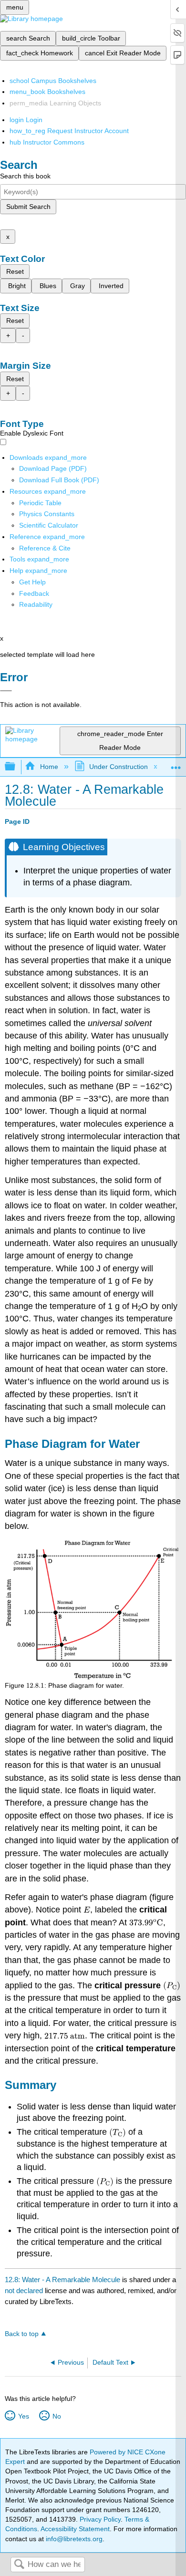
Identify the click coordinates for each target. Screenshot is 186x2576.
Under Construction (119, 767)
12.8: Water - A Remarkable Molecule (62, 2280)
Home (49, 767)
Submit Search (28, 207)
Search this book (25, 176)
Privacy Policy (100, 2519)
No (57, 2416)
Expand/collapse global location (176, 764)
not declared (25, 2290)
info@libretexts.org (73, 2539)
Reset (15, 271)
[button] (34, 593)
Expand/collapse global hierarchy (16, 767)
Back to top (22, 2334)
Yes (23, 2416)
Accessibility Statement (75, 2529)
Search (19, 2565)
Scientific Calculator (49, 525)
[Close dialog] (6, 691)
